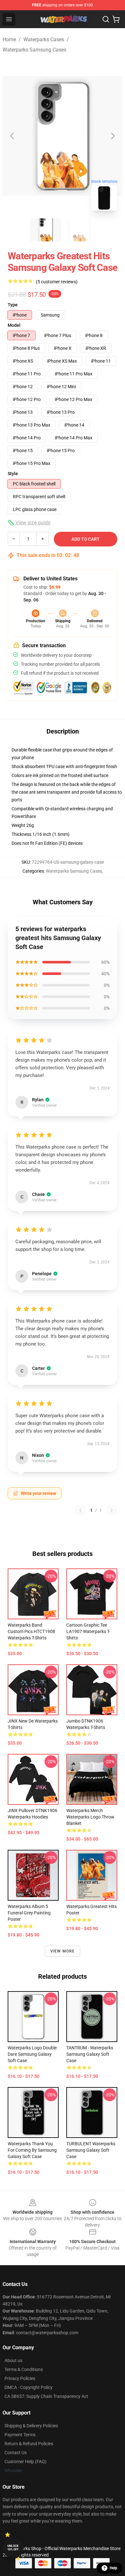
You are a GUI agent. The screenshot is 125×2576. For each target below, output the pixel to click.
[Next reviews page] (112, 1510)
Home (9, 39)
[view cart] (116, 19)
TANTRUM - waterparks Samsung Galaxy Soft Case (90, 2054)
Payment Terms (20, 2435)
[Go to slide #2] (79, 230)
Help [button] (113, 2568)
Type (13, 305)
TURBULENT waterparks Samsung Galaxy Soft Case (91, 2150)
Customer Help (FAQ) (25, 2462)
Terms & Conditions (24, 2369)
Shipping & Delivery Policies (31, 2426)
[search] (106, 19)
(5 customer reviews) (57, 282)
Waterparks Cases (44, 39)
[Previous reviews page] (80, 1510)
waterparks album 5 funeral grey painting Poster (29, 1913)
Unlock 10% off (13, 2548)
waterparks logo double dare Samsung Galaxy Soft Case (32, 2054)
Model (14, 325)
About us (13, 2360)
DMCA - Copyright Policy (29, 2387)
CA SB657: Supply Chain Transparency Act (46, 2396)
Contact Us (16, 2453)
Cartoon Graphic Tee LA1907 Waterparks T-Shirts (88, 1631)
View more (63, 1951)
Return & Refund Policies (29, 2444)
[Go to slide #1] (46, 230)
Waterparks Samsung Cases (34, 50)
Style (13, 474)
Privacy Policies (20, 2378)
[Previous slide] (13, 136)
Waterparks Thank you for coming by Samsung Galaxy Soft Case (32, 2150)
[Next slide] (113, 136)
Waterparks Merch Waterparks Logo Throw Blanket (90, 1817)
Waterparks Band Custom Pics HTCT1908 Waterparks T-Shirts (31, 1631)
